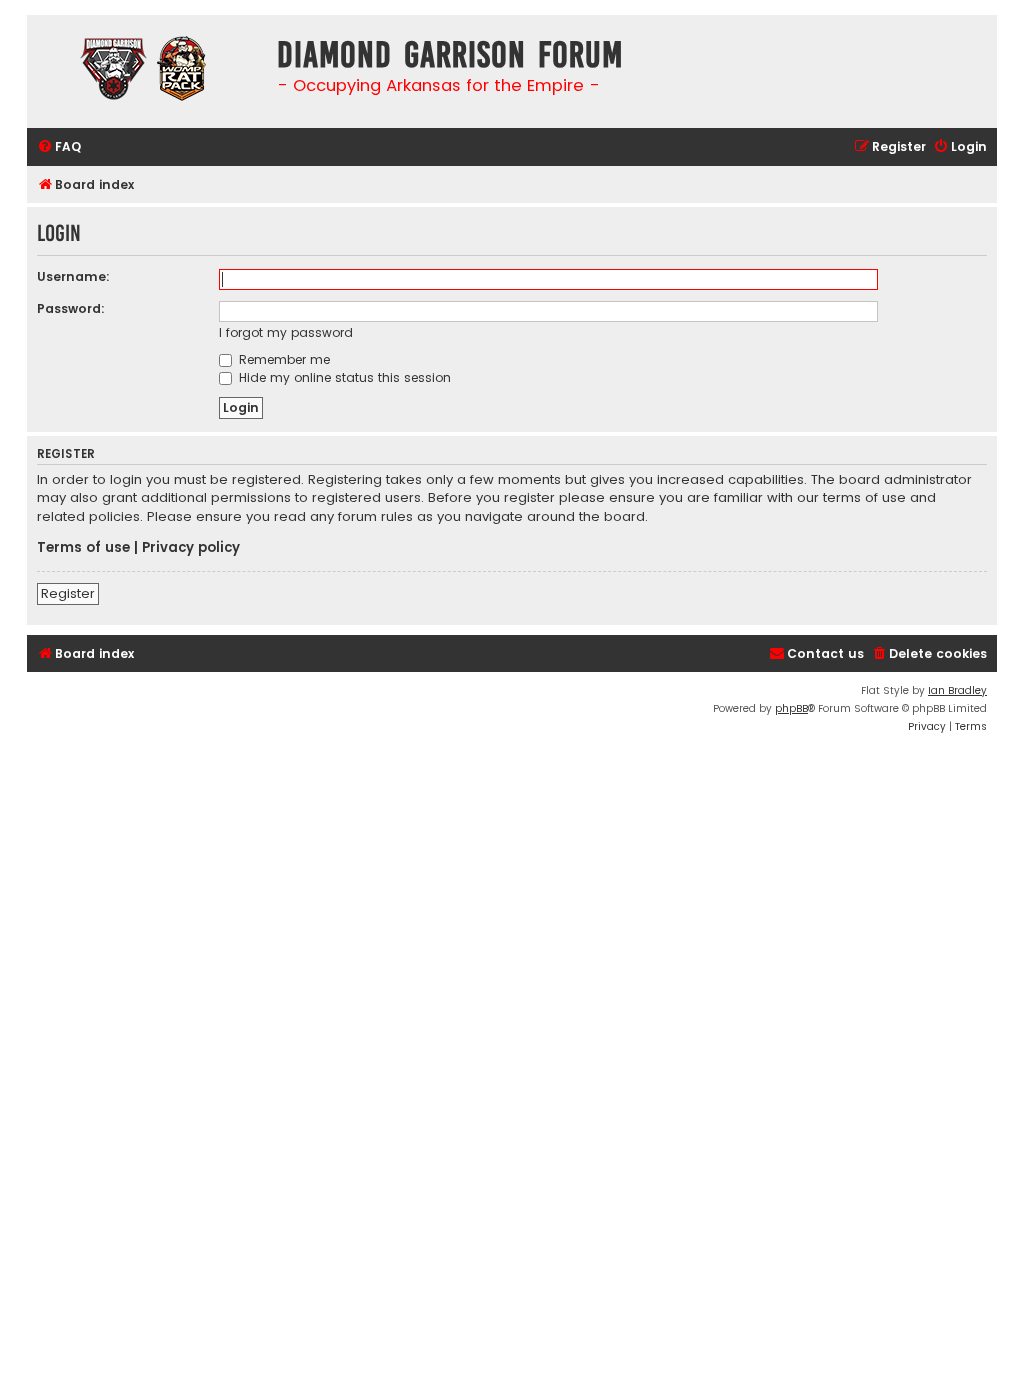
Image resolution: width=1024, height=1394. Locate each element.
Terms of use (83, 548)
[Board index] (147, 71)
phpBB (791, 708)
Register (68, 593)
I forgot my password (286, 332)
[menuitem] (59, 147)
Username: (73, 276)
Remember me (282, 359)
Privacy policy (191, 548)
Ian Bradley (957, 690)
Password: (71, 308)
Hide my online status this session (343, 377)
